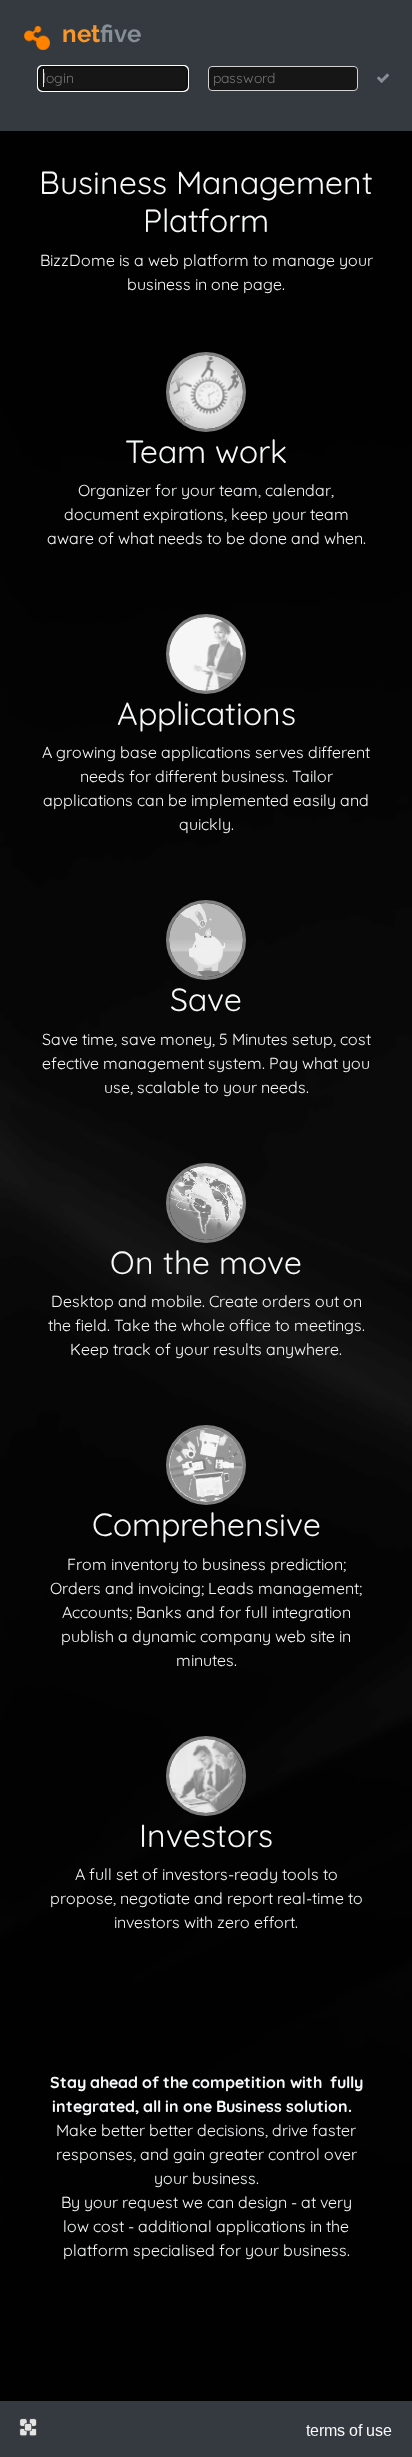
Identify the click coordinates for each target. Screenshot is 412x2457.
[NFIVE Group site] (28, 2427)
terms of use (349, 2430)
